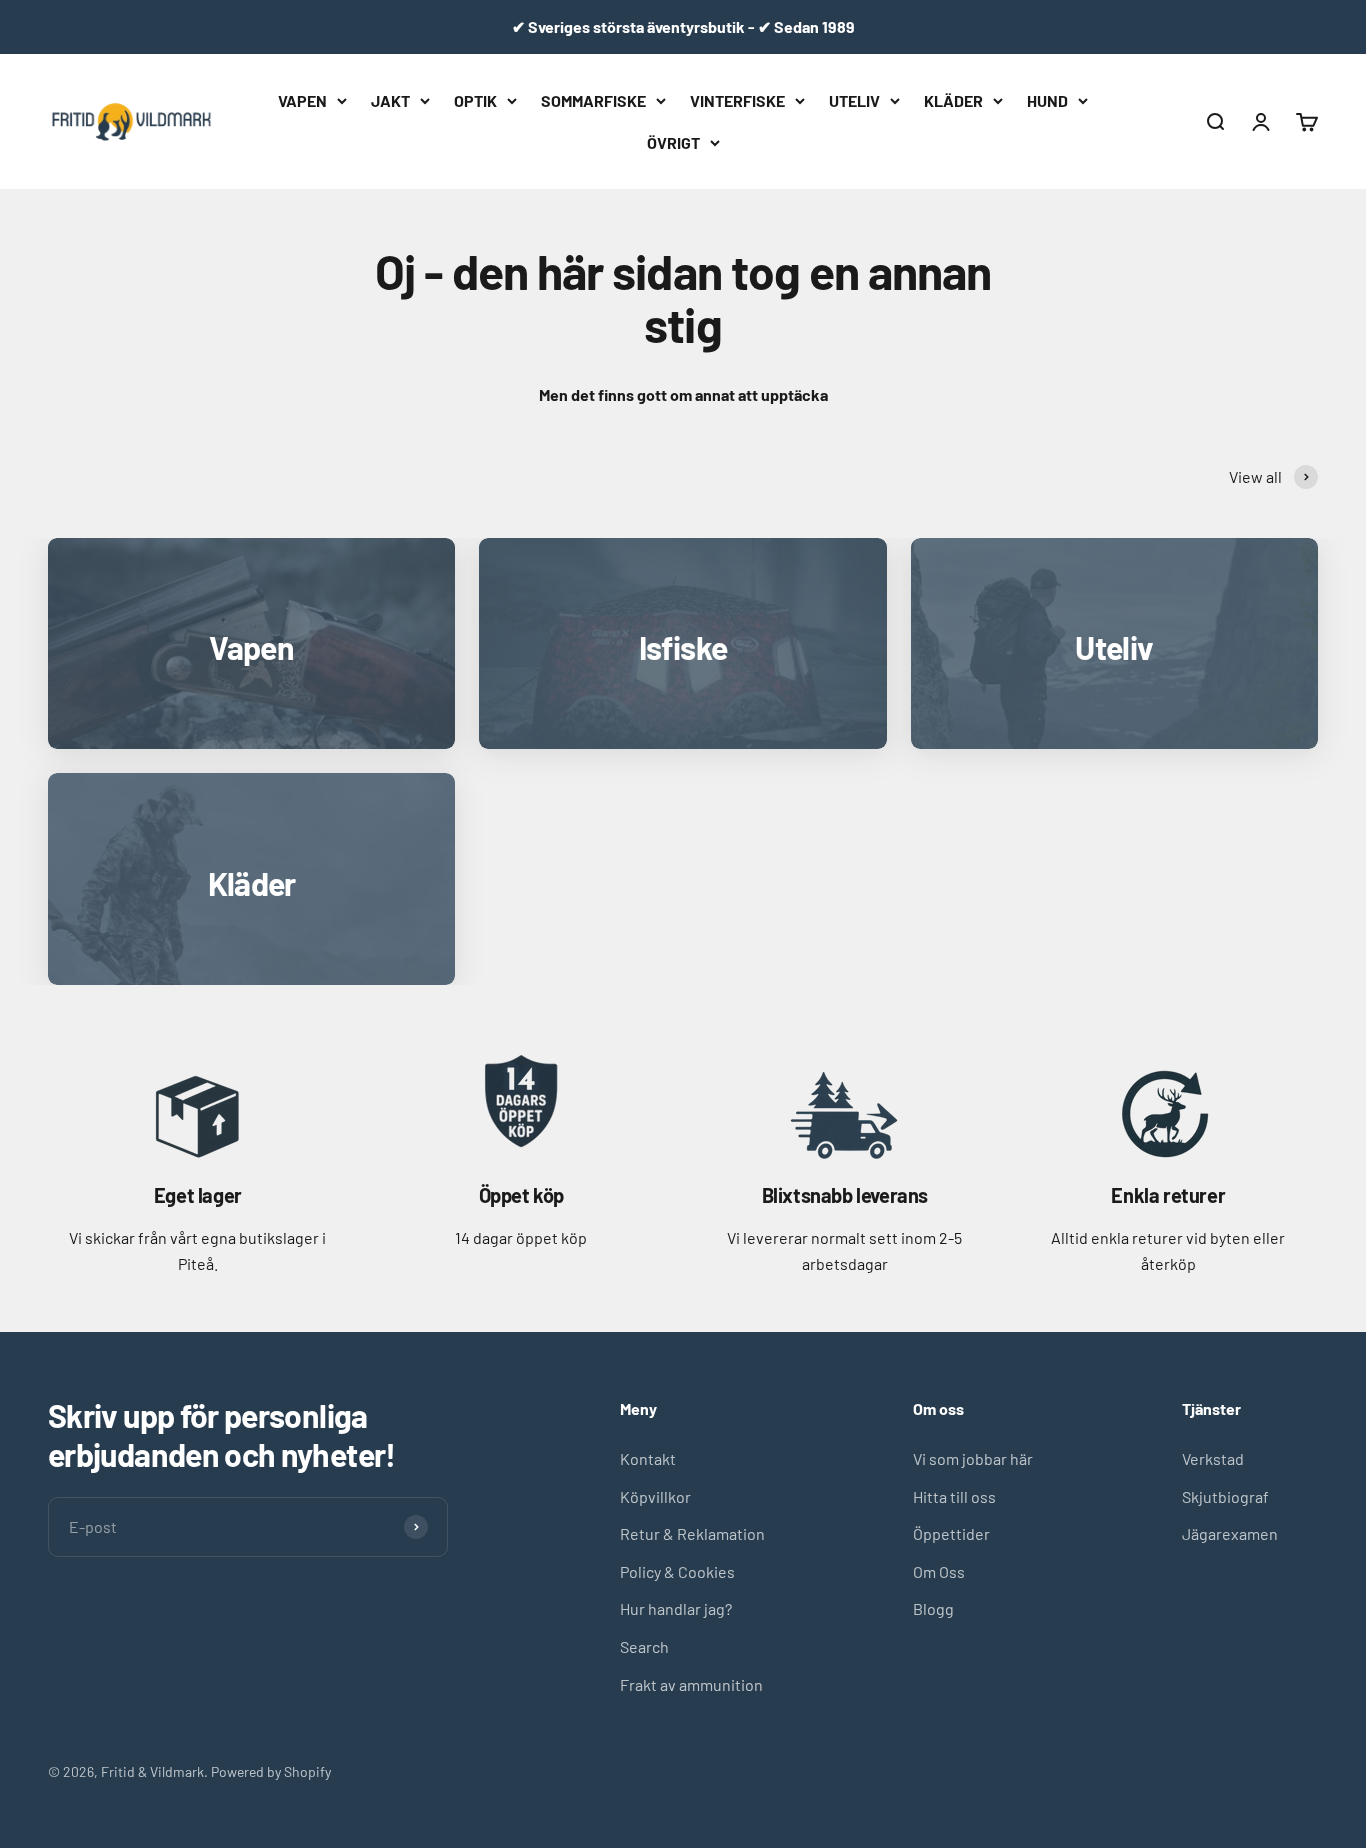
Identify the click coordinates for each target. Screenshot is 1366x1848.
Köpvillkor (655, 1496)
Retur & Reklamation (692, 1533)
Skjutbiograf (1225, 1496)
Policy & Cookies (677, 1571)
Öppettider (951, 1533)
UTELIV (854, 100)
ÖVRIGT (673, 141)
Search (644, 1646)
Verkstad (1213, 1458)
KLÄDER (953, 100)
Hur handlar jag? (676, 1608)
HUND (1047, 100)
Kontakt (648, 1458)
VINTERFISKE (737, 100)
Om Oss (939, 1571)
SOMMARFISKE (593, 100)
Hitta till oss (954, 1496)
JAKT (390, 100)
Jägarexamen (1230, 1533)
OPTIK (475, 100)
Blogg (933, 1608)
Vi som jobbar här (973, 1458)
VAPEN (302, 100)
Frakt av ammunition (691, 1684)
